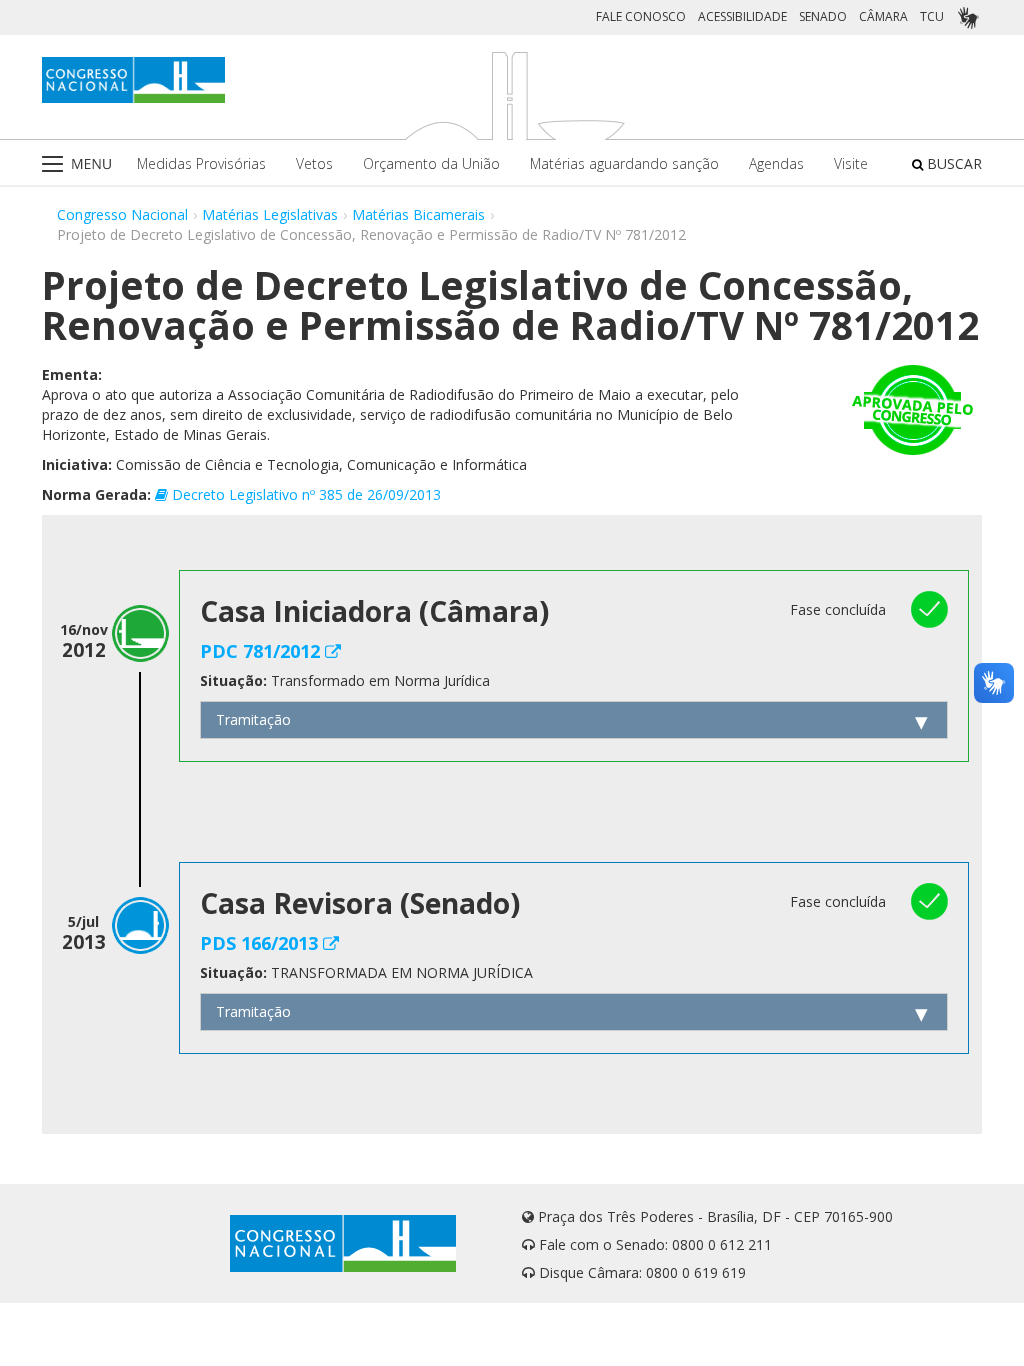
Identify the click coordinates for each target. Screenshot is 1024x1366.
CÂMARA (883, 16)
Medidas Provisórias (201, 163)
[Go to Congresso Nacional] (133, 80)
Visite (851, 163)
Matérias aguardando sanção (624, 163)
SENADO (823, 16)
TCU (932, 16)
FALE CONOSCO (641, 16)
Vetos (314, 163)
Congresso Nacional (122, 214)
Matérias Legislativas (270, 214)
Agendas (776, 163)
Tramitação (253, 719)
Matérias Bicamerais (418, 214)
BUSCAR (952, 163)
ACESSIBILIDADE (742, 16)
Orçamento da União (431, 163)
